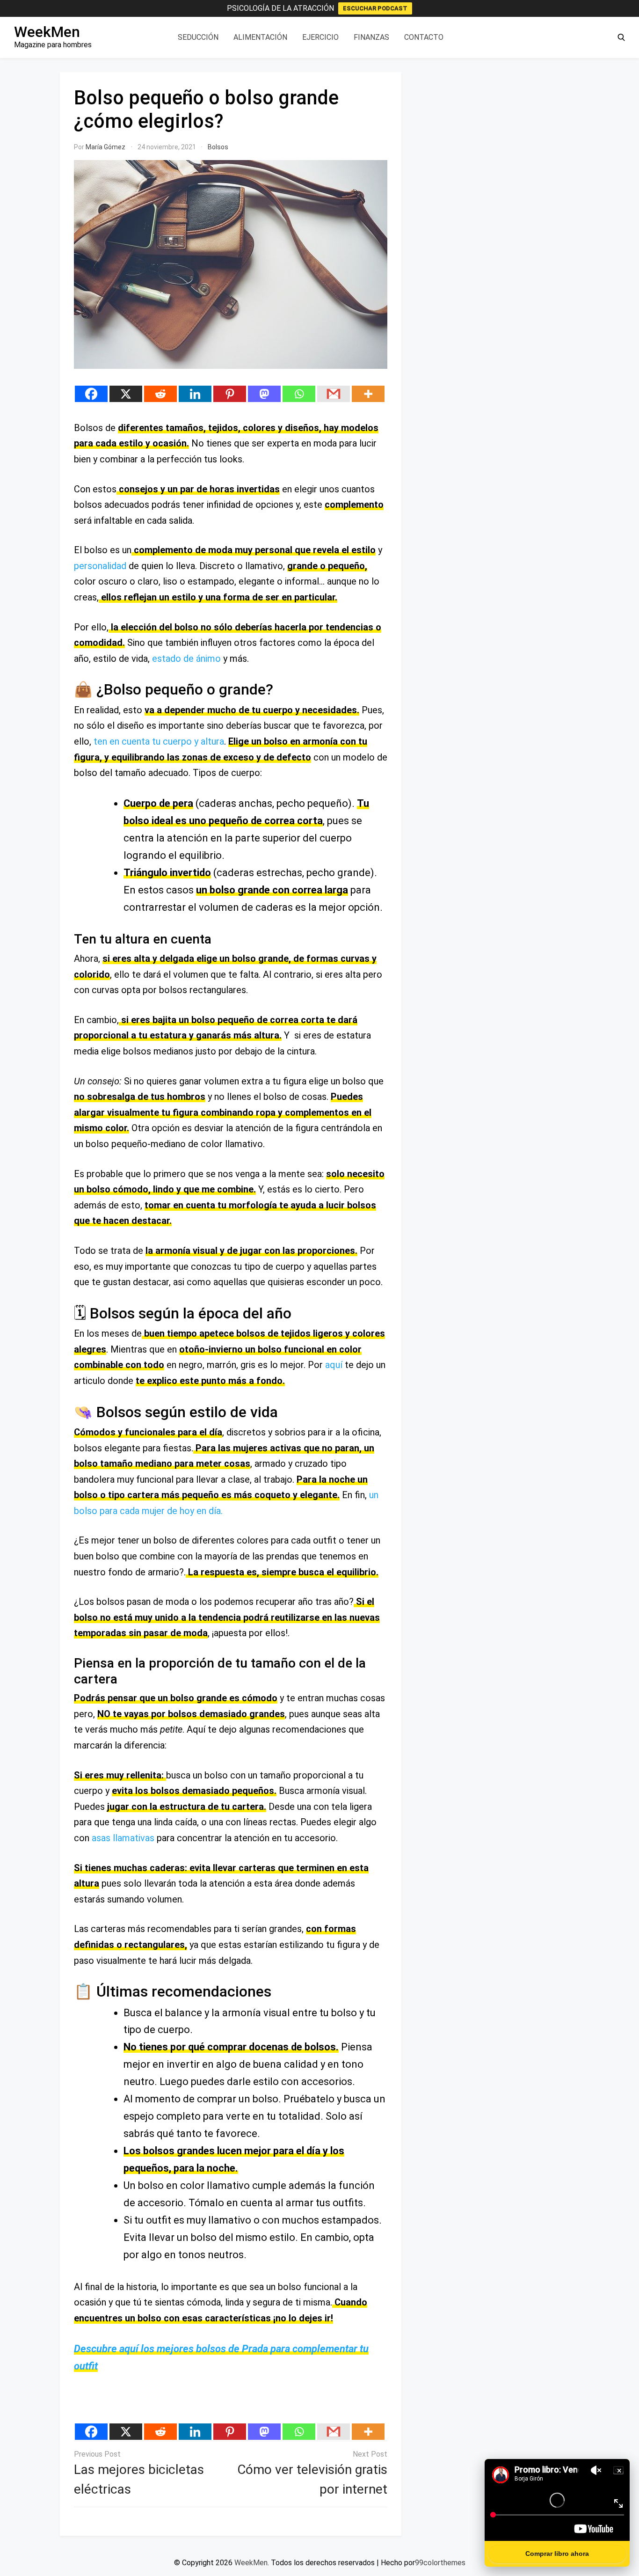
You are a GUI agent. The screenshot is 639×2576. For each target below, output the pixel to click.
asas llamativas (123, 1838)
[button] (621, 37)
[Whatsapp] (299, 394)
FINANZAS (371, 37)
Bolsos (218, 147)
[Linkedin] (195, 394)
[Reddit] (160, 394)
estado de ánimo (185, 659)
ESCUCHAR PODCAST (375, 8)
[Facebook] (91, 394)
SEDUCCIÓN (198, 37)
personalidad (100, 566)
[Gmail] (334, 394)
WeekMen (47, 32)
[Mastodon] (264, 394)
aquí (334, 1365)
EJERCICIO (320, 37)
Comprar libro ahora (557, 2554)
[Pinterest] (230, 394)
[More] (368, 394)
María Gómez (105, 147)
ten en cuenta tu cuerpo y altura (159, 741)
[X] (126, 394)
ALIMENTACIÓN (260, 37)
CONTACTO (424, 37)
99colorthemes (440, 2563)
